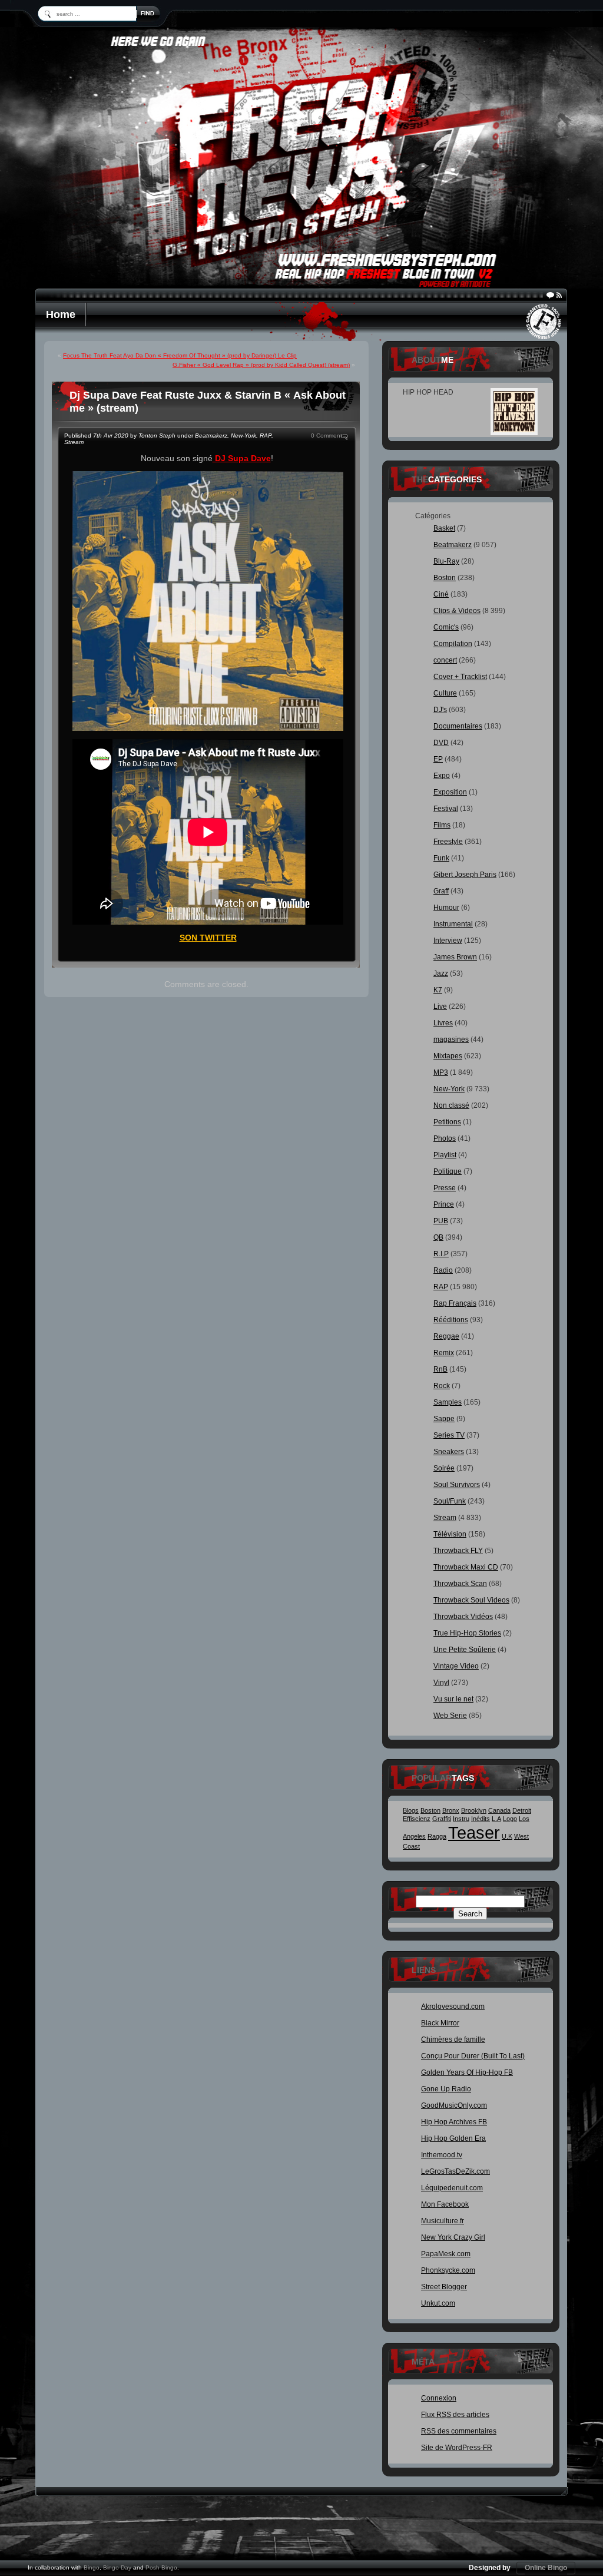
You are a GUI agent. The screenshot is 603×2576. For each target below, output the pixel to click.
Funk (441, 858)
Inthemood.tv (442, 2155)
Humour (446, 908)
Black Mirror (440, 2023)
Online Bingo (546, 2568)
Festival (446, 809)
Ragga (437, 1836)
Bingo (92, 2567)
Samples (448, 1402)
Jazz (441, 974)
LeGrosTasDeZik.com (455, 2171)
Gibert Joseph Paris (465, 875)
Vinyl (441, 1683)
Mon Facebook (445, 2204)
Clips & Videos (457, 611)
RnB (440, 1369)
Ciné (441, 594)
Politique (448, 1171)
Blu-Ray (446, 561)
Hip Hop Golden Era (453, 2138)
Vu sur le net (453, 1699)
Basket (444, 528)
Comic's (446, 627)
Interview (448, 941)
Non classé (451, 1105)
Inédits (481, 1819)
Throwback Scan (460, 1584)
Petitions (447, 1122)
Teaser (474, 1832)
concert (445, 660)
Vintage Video (456, 1666)
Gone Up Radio (446, 2089)
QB (438, 1237)
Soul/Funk (450, 1501)
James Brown (455, 957)
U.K (507, 1836)
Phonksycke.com (448, 2270)
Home (61, 314)
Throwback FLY (458, 1551)
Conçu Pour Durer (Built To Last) (473, 2056)
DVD (441, 743)
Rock (442, 1386)
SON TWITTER (208, 938)
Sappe (444, 1419)
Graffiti (442, 1819)
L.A (496, 1819)
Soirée (444, 1468)
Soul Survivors (457, 1485)
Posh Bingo (161, 2567)
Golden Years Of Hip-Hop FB (467, 2072)
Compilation (453, 644)
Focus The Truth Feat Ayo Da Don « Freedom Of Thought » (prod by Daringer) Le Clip (180, 355)
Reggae (446, 1336)
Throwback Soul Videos (471, 1600)
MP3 (441, 1072)
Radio (443, 1270)
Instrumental (453, 924)
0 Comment (327, 436)
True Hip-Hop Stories (467, 1633)
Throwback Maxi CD (466, 1567)
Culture (445, 693)
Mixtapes (448, 1056)
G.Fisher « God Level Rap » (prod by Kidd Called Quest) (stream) (261, 365)
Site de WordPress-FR (457, 2448)
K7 (438, 990)
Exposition (450, 792)
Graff (441, 891)
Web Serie (450, 1716)
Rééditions (451, 1320)
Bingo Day (117, 2567)
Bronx (451, 1810)
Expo (442, 776)
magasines (451, 1039)
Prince (444, 1204)
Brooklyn (474, 1810)
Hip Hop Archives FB (454, 2122)
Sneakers (449, 1452)
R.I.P (441, 1254)
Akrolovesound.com (453, 2007)
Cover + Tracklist (460, 677)
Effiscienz (417, 1819)
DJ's (440, 710)
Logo (510, 1819)
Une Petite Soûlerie (465, 1650)
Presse (445, 1188)
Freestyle (448, 842)
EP (438, 759)
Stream (74, 442)
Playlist (445, 1155)
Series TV (449, 1435)
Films (442, 825)
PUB (441, 1221)
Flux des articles (455, 2415)
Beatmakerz (211, 436)
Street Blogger (444, 2287)
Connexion (439, 2398)
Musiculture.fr (443, 2221)
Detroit (522, 1810)
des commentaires (459, 2431)
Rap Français (455, 1303)
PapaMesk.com (446, 2254)
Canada (499, 1810)
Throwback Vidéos (463, 1617)
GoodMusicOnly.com (454, 2105)
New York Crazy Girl (453, 2237)
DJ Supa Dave (242, 458)
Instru (461, 1819)
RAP (266, 436)
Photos (445, 1138)
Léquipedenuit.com (452, 2188)
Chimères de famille (453, 2039)
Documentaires (458, 726)
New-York (243, 436)
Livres (443, 1023)
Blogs (411, 1810)
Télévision (450, 1534)
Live (440, 1006)
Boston (445, 578)
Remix (444, 1353)
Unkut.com (438, 2303)
